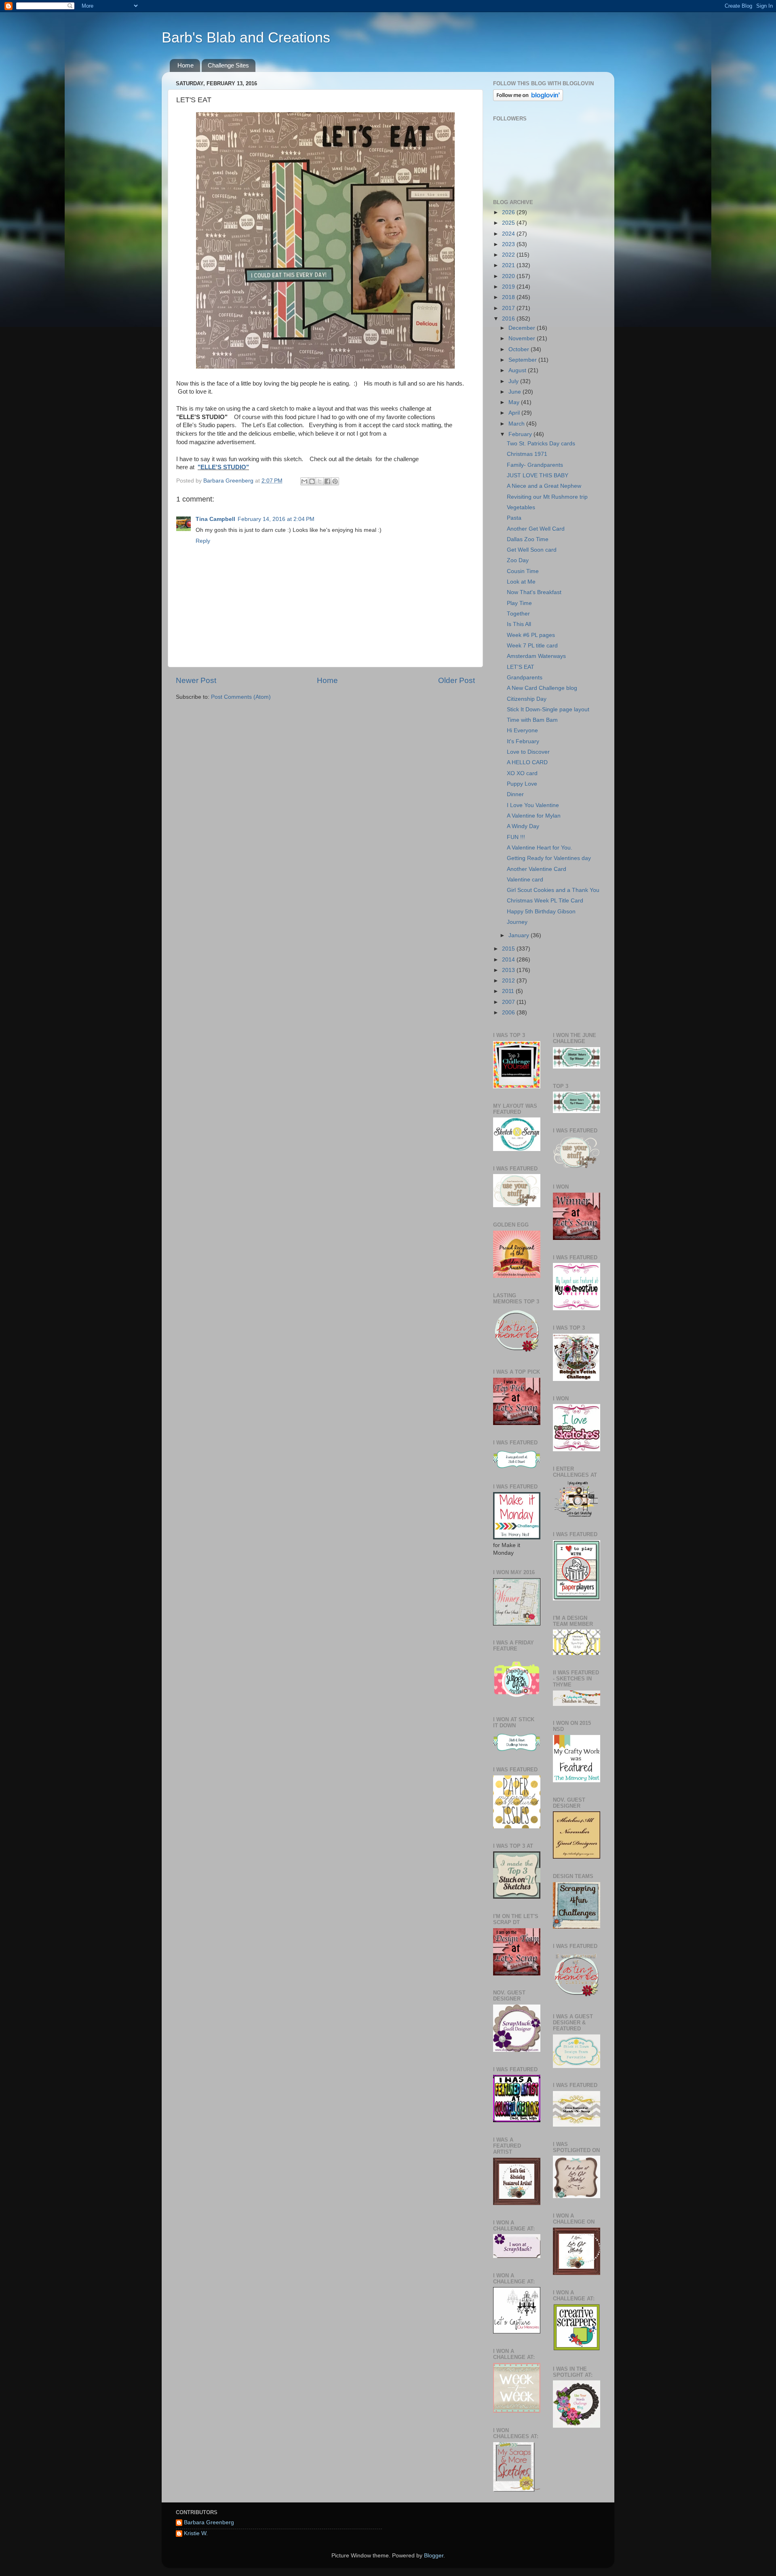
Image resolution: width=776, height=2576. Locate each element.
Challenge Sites (228, 65)
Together (518, 614)
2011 (509, 991)
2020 (509, 276)
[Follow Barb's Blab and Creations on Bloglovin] (528, 99)
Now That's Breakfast (534, 592)
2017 (509, 308)
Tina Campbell (215, 519)
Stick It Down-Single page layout (548, 709)
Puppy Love (522, 784)
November (523, 338)
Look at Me (521, 582)
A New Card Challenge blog (542, 688)
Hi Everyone (522, 730)
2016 (509, 319)
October (520, 349)
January (520, 935)
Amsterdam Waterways (536, 656)
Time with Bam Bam (532, 720)
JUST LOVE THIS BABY (538, 475)
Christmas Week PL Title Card (545, 901)
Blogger (434, 2556)
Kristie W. (196, 2533)
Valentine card (525, 880)
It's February (523, 741)
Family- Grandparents (535, 465)
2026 (509, 212)
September (523, 360)
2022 (509, 255)
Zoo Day (518, 560)
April (515, 413)
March (517, 424)
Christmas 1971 (527, 454)
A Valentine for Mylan (534, 816)
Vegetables (521, 507)
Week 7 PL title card (532, 646)
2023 (509, 244)
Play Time (519, 603)
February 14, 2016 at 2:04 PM (276, 519)
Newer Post (196, 680)
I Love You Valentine (533, 805)
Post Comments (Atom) (241, 697)
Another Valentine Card (537, 869)
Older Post (457, 680)
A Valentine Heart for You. (540, 848)
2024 (509, 234)
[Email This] (304, 481)
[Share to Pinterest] (335, 481)
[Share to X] (320, 481)
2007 (509, 1002)
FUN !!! (516, 837)
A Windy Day (523, 826)
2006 (509, 1013)
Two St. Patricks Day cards (541, 444)
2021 (509, 265)
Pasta (514, 518)
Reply (203, 541)
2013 (509, 970)
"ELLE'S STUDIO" (223, 467)
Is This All (519, 624)
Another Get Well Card (536, 529)
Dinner (515, 794)
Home (186, 65)
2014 (509, 960)
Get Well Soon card (532, 550)
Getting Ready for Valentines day (549, 858)
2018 (509, 297)
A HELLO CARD (527, 762)
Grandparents (525, 678)
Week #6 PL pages (531, 635)
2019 (509, 287)
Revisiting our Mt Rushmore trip (547, 497)
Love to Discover (528, 752)
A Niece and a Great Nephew (544, 486)
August (518, 370)
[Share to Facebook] (327, 481)
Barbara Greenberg (209, 2522)
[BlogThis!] (312, 481)
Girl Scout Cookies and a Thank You (553, 890)
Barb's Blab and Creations (246, 37)
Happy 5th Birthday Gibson (541, 912)
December (523, 328)
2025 (509, 223)
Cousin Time (523, 571)
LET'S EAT (521, 667)
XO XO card (522, 773)
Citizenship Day (527, 699)
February (521, 434)
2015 (509, 949)
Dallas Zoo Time (528, 539)
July (514, 381)
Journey (517, 922)
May (515, 402)
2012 (509, 981)
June (516, 392)
